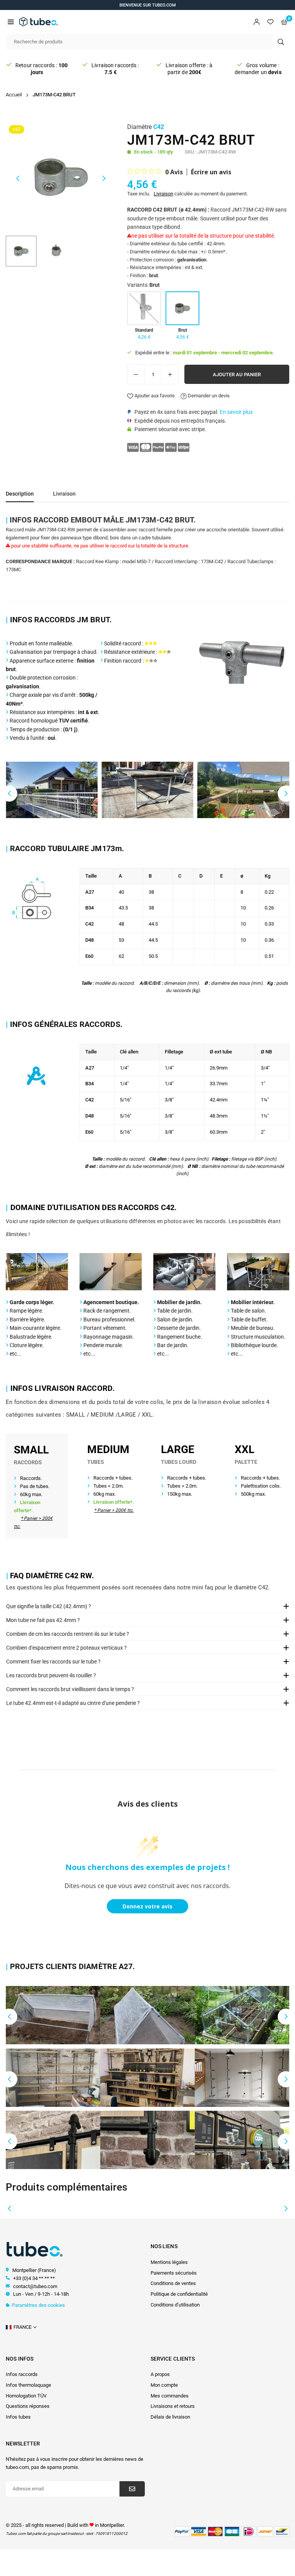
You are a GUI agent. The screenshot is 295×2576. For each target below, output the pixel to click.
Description (20, 494)
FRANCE (22, 2327)
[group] (61, 177)
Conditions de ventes (173, 2283)
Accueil (14, 95)
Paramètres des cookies (38, 2305)
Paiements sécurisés (174, 2273)
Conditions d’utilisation (175, 2305)
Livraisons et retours (173, 2406)
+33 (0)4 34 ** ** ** (34, 2278)
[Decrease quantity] (136, 374)
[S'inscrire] (132, 2489)
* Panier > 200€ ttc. (114, 1510)
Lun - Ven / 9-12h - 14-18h (40, 2294)
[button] (11, 22)
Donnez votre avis (147, 1906)
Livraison (163, 194)
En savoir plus (236, 412)
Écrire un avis (211, 172)
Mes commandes (170, 2396)
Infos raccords (22, 2374)
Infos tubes (18, 2417)
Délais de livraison (170, 2417)
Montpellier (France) (34, 2270)
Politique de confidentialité (179, 2294)
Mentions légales (169, 2262)
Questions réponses (28, 2406)
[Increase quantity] (170, 374)
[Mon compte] (257, 22)
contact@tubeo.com (35, 2286)
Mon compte (164, 2385)
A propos (160, 2374)
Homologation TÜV (26, 2396)
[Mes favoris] (270, 22)
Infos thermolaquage (28, 2385)
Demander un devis (208, 396)
